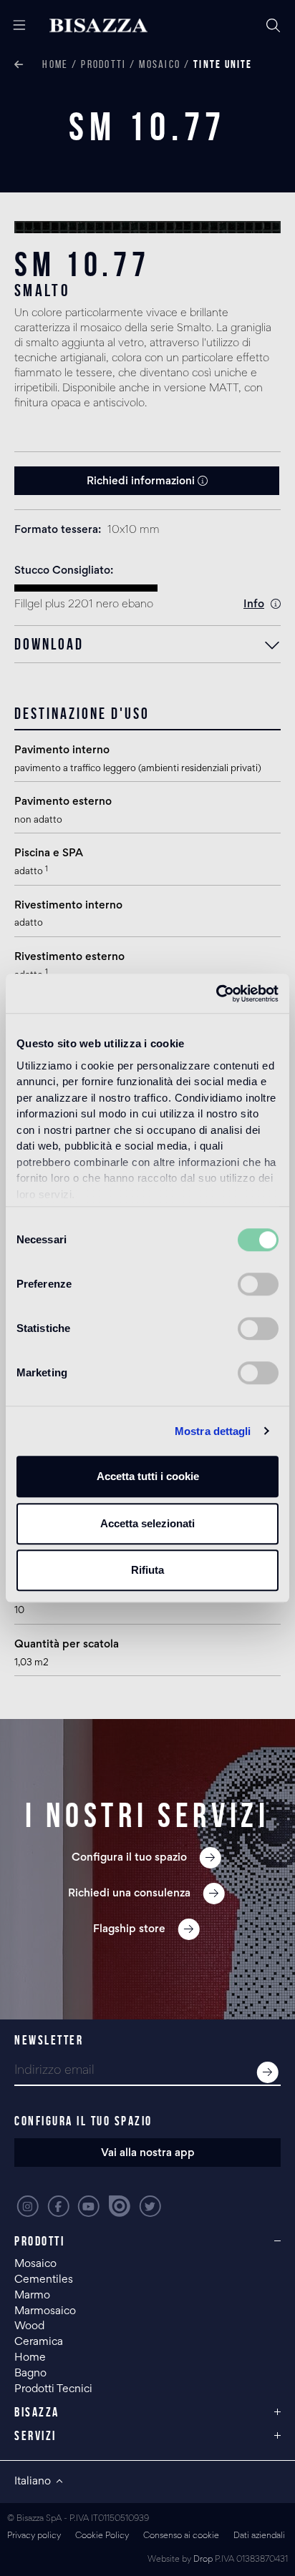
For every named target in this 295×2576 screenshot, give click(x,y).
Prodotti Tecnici (53, 2389)
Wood (29, 2326)
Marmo (32, 2296)
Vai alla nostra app (148, 2153)
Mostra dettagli (213, 1431)
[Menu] (14, 26)
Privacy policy (34, 2536)
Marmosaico (45, 2311)
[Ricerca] (274, 26)
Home (55, 64)
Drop (203, 2560)
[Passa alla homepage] (98, 26)
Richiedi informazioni (142, 481)
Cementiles (44, 2280)
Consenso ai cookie (181, 2536)
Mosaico (160, 64)
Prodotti (103, 64)
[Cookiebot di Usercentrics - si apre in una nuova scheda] (216, 994)
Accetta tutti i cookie (148, 1476)
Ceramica (39, 2342)
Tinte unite (223, 64)
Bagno (30, 2374)
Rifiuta (147, 1570)
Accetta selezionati (147, 1523)
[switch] (258, 1284)
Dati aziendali (259, 2536)
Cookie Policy (102, 2536)
